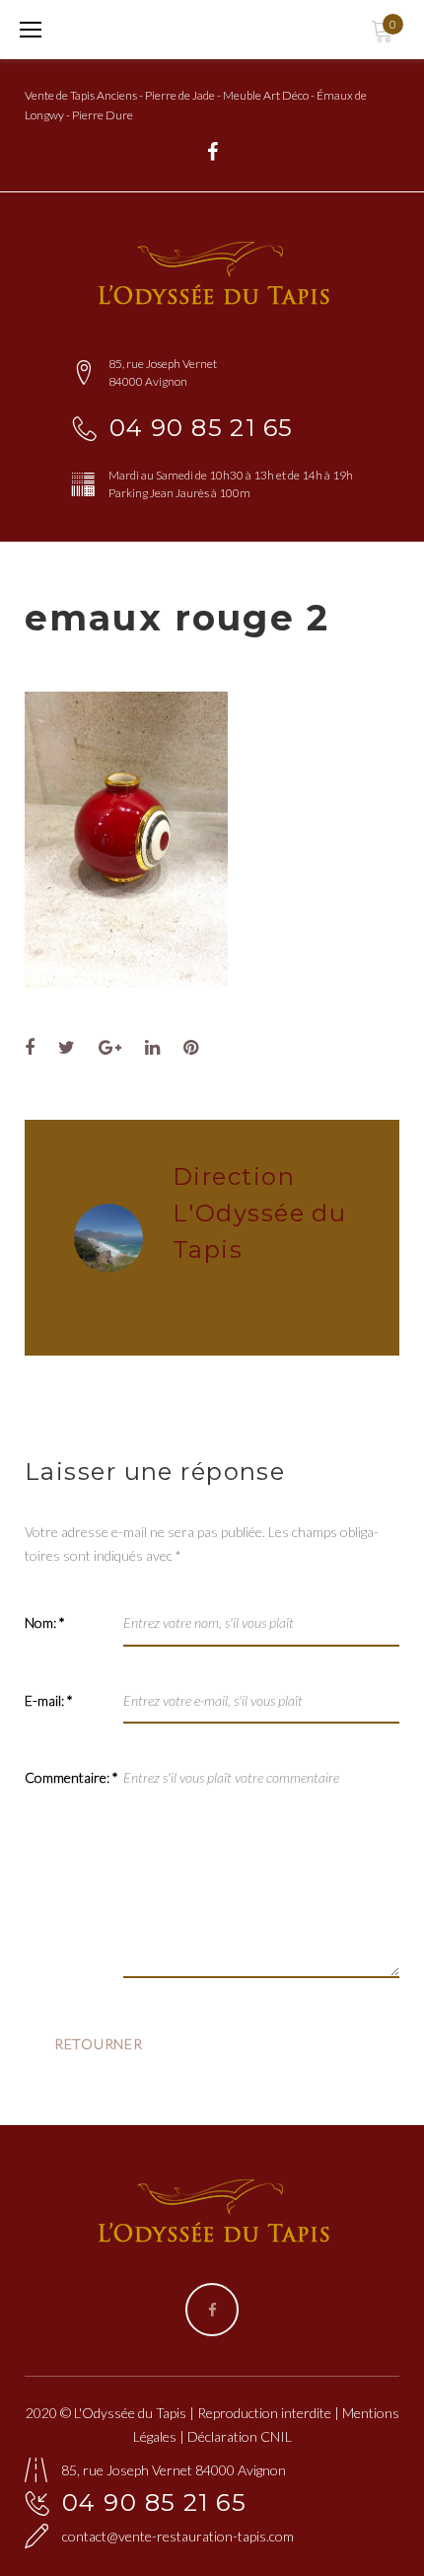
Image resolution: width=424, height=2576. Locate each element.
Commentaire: (71, 1777)
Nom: (45, 1622)
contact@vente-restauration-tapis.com (178, 2536)
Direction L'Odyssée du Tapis (259, 1213)
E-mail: (49, 1700)
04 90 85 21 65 (202, 428)
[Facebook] (212, 152)
